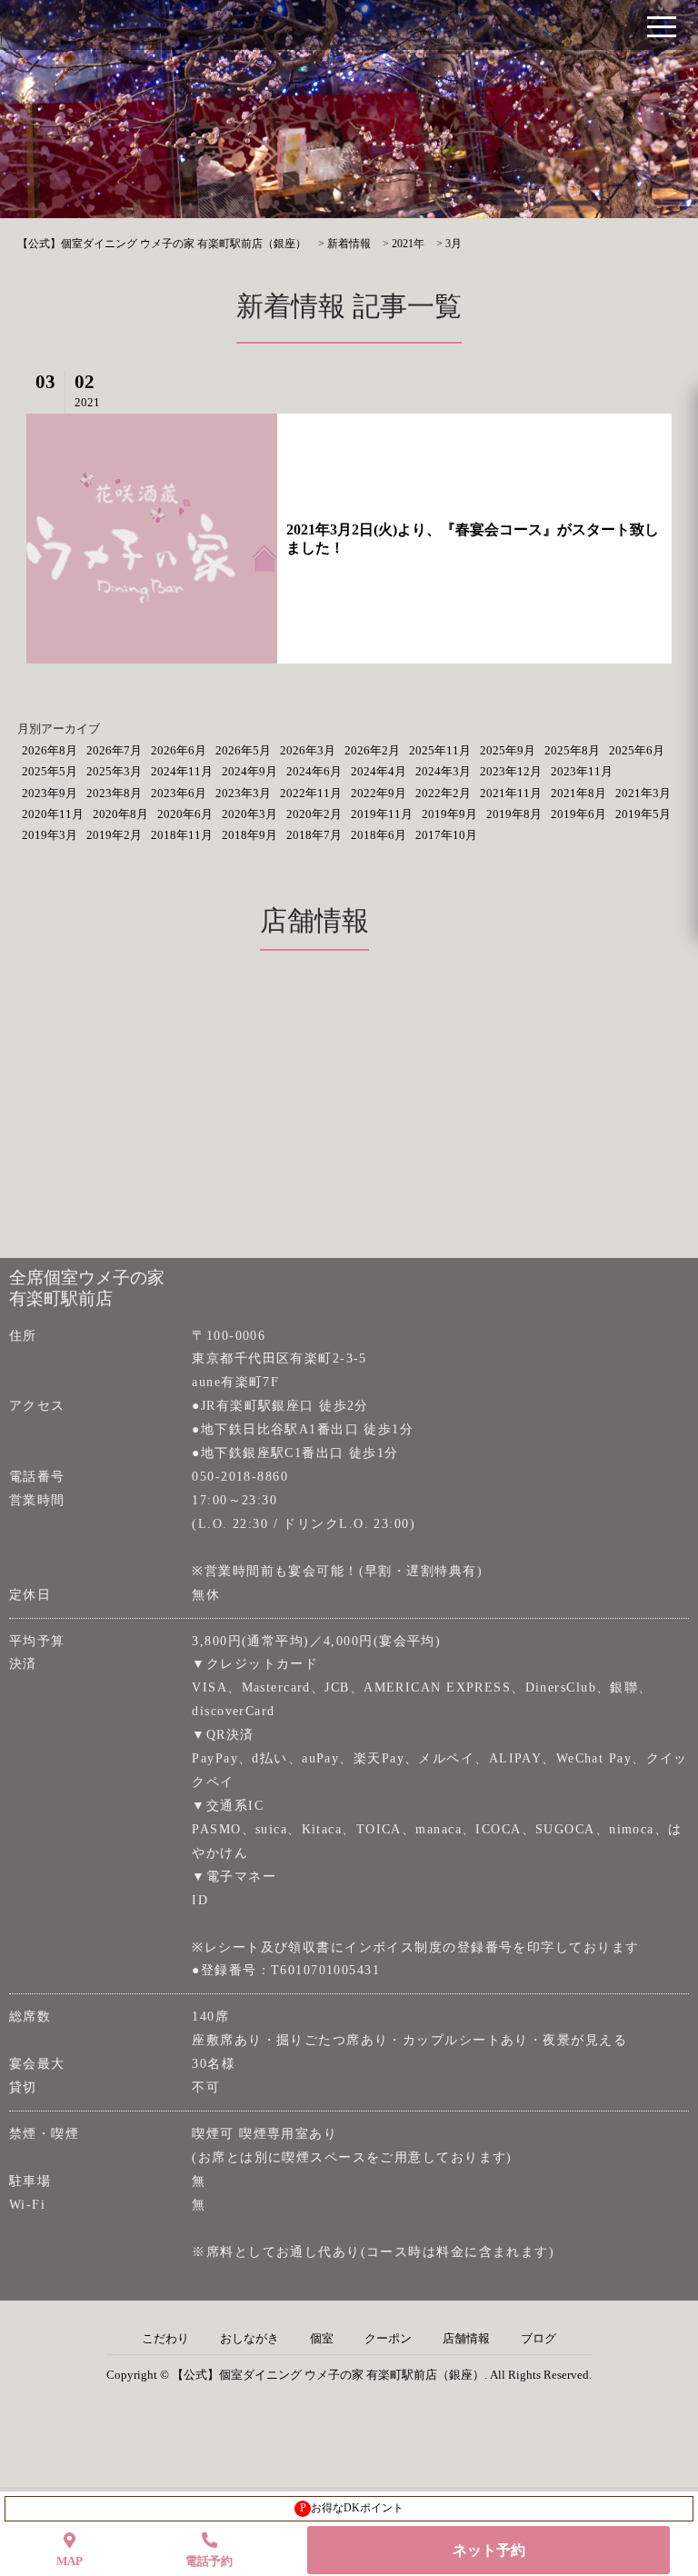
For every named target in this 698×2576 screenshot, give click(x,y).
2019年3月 (50, 835)
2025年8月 (572, 750)
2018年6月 (379, 835)
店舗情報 (466, 2339)
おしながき (249, 2339)
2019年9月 (449, 814)
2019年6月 (578, 814)
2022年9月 (379, 793)
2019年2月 (114, 835)
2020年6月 (185, 814)
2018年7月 (314, 835)
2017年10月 (446, 835)
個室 (322, 2339)
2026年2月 (372, 750)
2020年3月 (249, 814)
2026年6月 (179, 750)
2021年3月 (643, 793)
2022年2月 (443, 793)
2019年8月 (514, 814)
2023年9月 (50, 793)
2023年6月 (179, 793)
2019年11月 (382, 814)
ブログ (538, 2339)
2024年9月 (249, 771)
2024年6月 (314, 771)
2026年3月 (308, 750)
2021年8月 (578, 793)
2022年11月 (311, 793)
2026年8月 (50, 750)
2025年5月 (50, 771)
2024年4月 (379, 771)
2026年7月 (114, 750)
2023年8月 (114, 793)
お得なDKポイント (352, 2508)
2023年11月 (582, 771)
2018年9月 (249, 835)
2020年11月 (53, 814)
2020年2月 (314, 814)
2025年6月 (637, 750)
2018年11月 (182, 835)
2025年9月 (508, 750)
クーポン (388, 2339)
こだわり (165, 2339)
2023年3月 (243, 793)
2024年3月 (443, 771)
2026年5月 (243, 750)
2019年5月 (643, 814)
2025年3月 (114, 771)
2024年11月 (182, 771)
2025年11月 (440, 750)
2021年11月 (511, 793)
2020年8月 (120, 814)
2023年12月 (511, 771)
